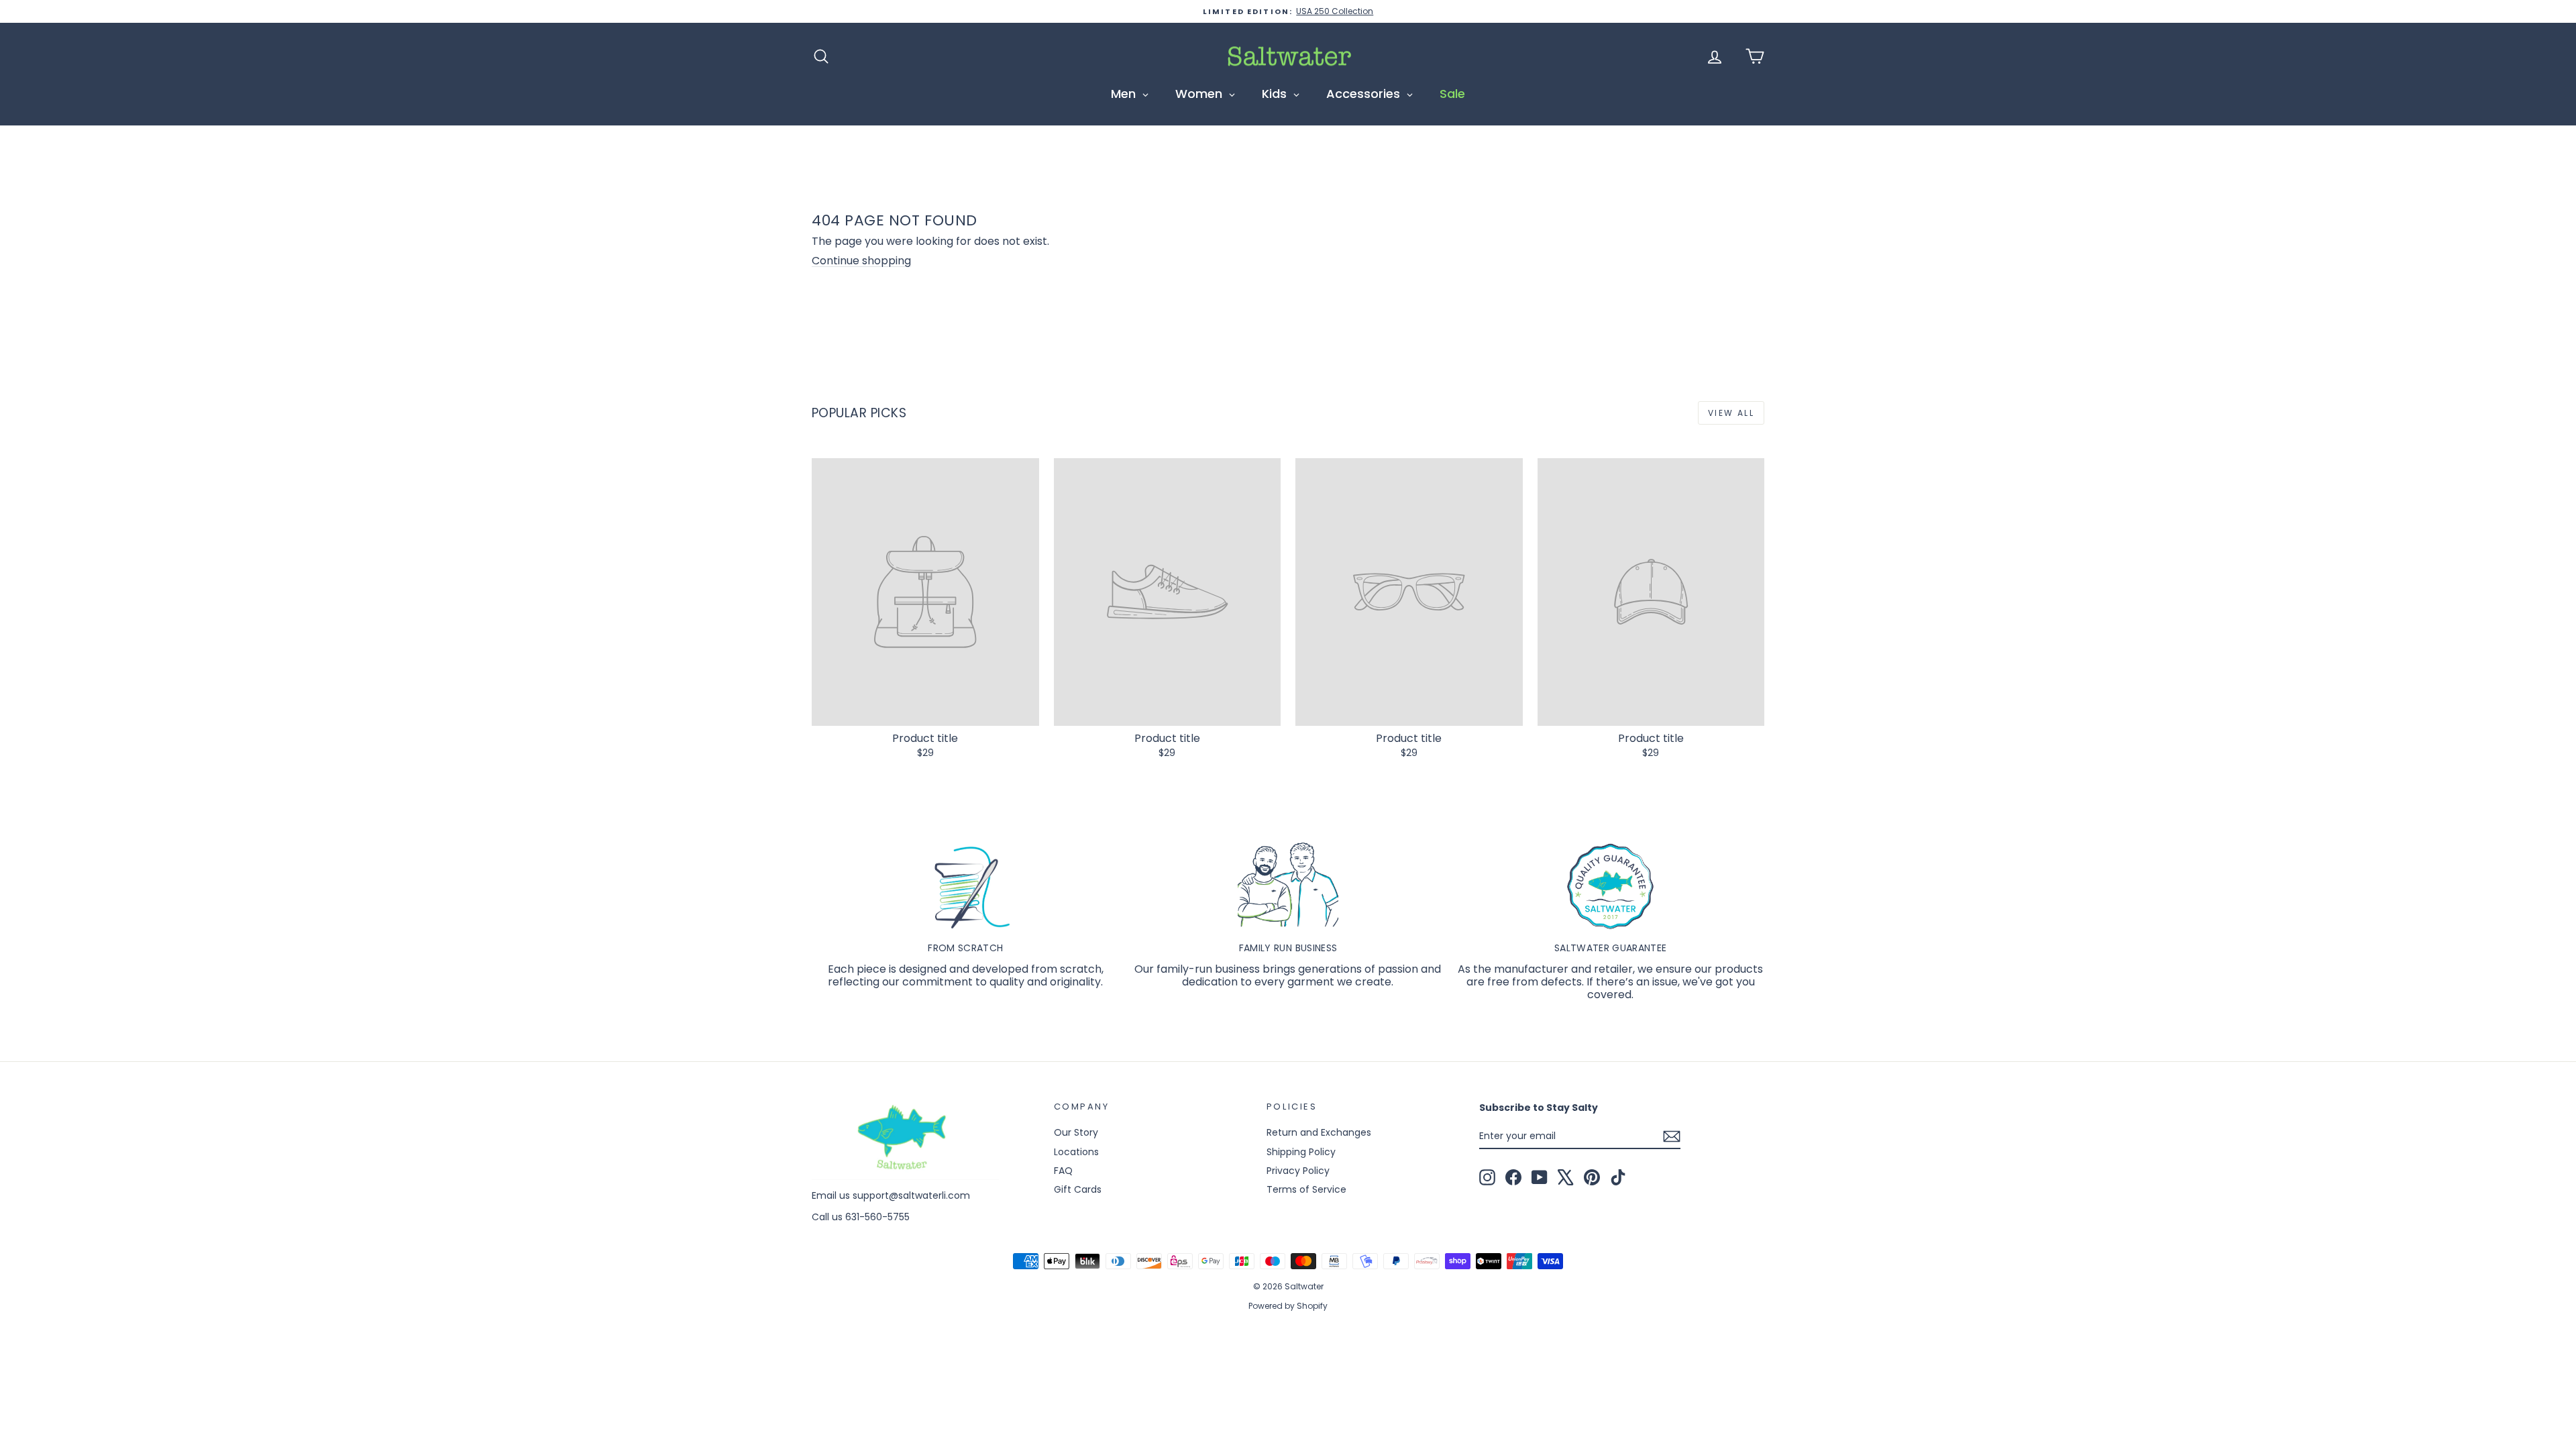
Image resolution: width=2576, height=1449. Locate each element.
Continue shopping (861, 261)
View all (1731, 413)
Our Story (1076, 1132)
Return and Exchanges (1319, 1132)
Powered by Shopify (1288, 1306)
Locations (1076, 1152)
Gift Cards (1078, 1189)
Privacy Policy (1298, 1171)
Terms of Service (1306, 1189)
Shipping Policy (1301, 1152)
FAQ (1063, 1171)
